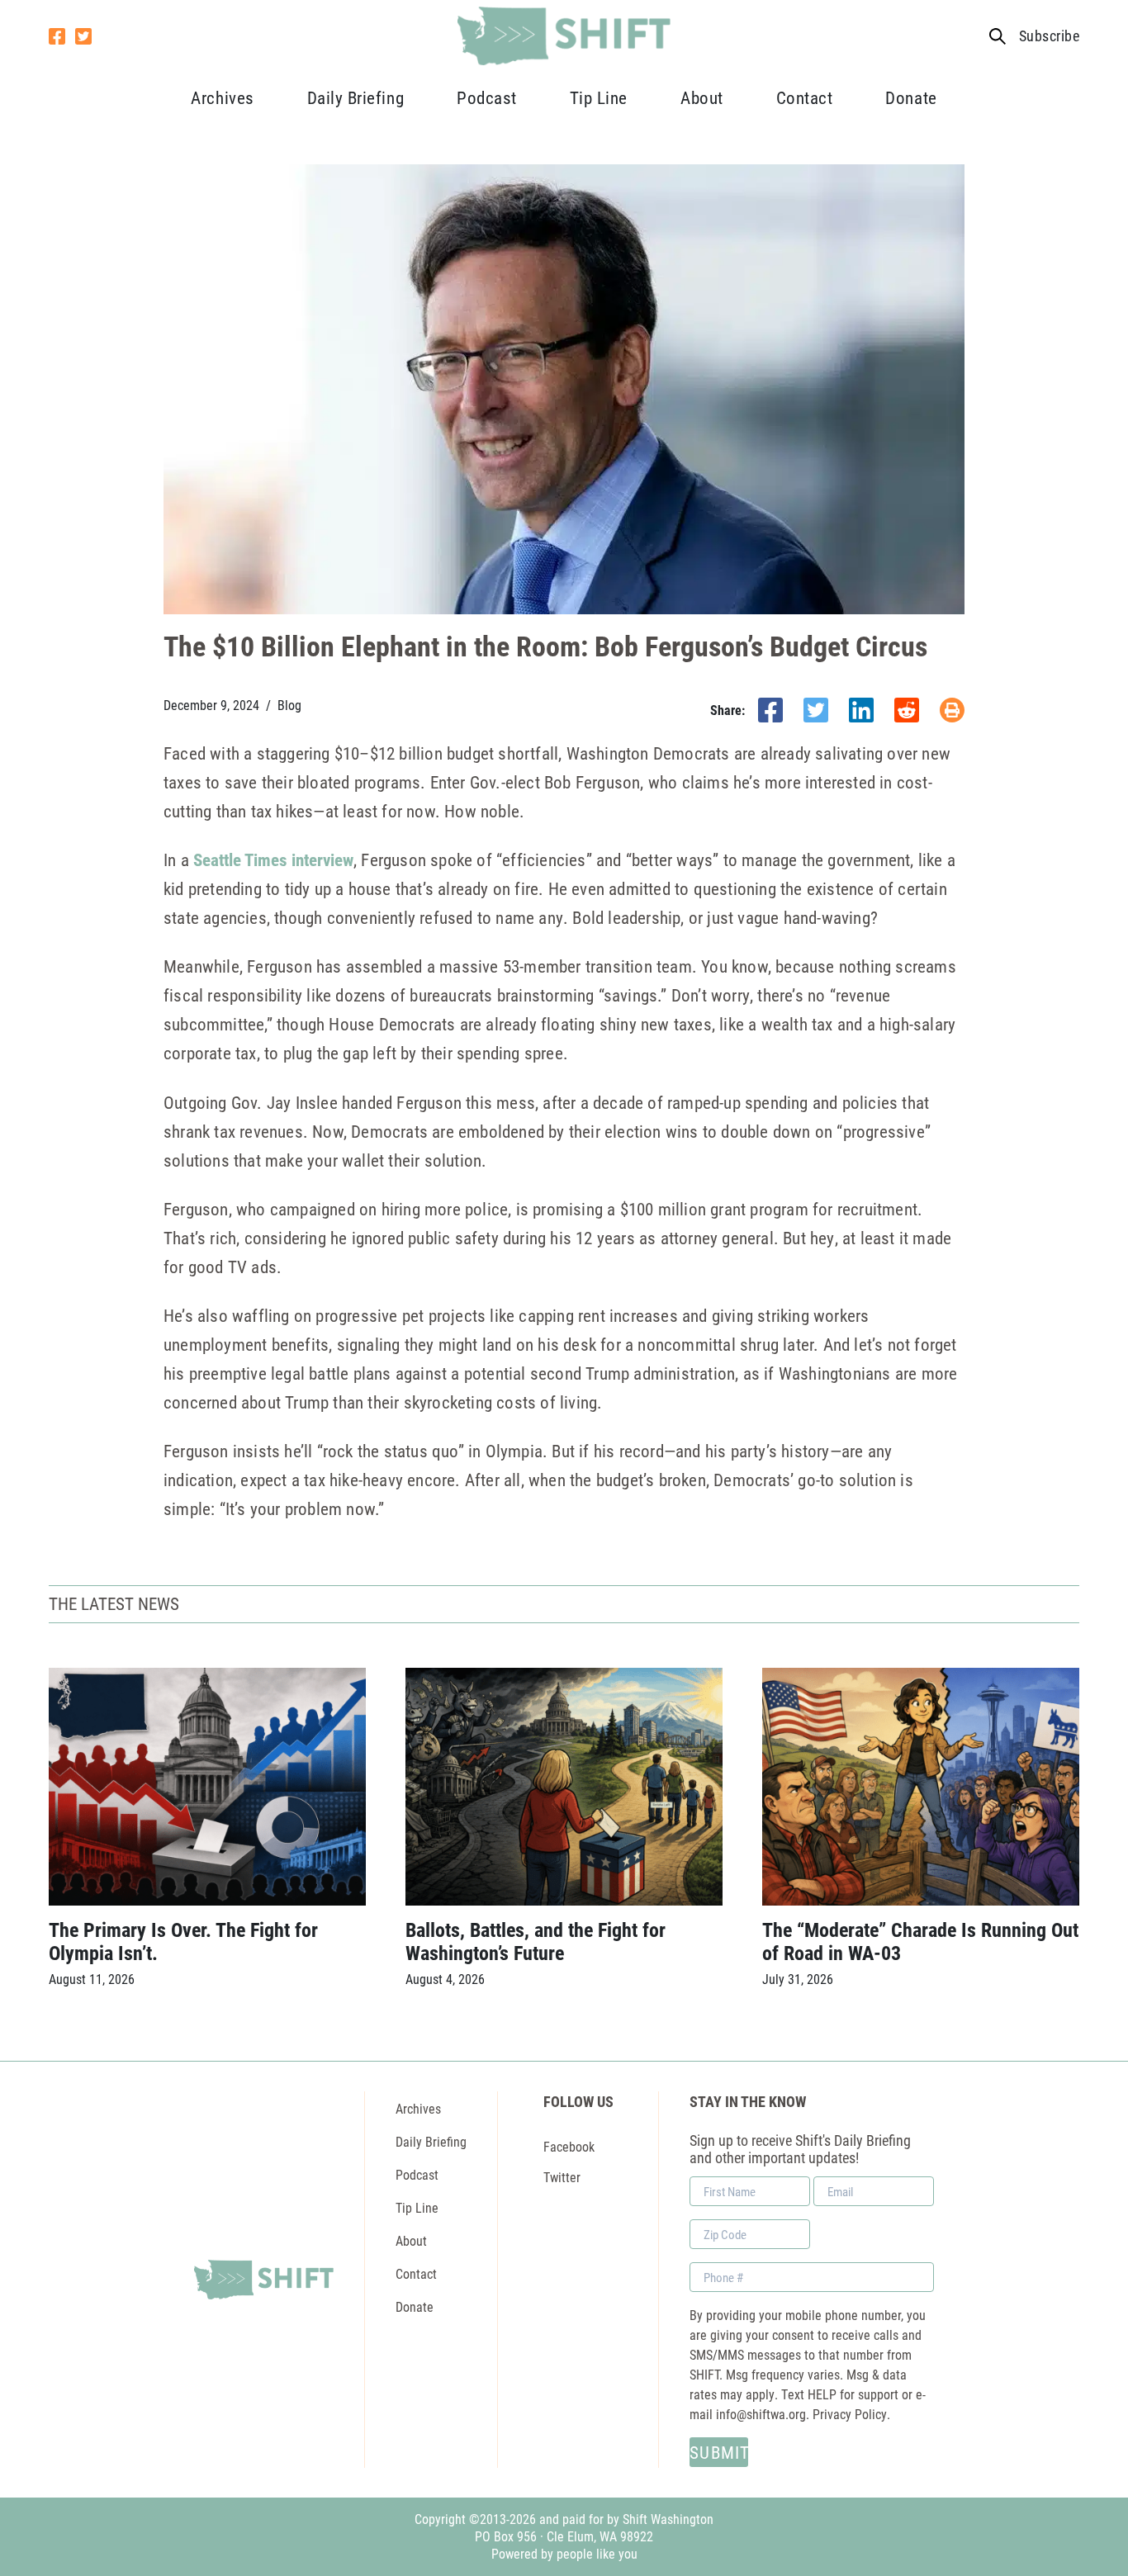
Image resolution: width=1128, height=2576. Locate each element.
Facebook (569, 2146)
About (702, 97)
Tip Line (599, 97)
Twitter (562, 2177)
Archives (222, 97)
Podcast (487, 97)
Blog (289, 705)
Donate (911, 97)
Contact (805, 97)
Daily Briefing (355, 97)
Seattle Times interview (273, 859)
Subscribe (1049, 36)
